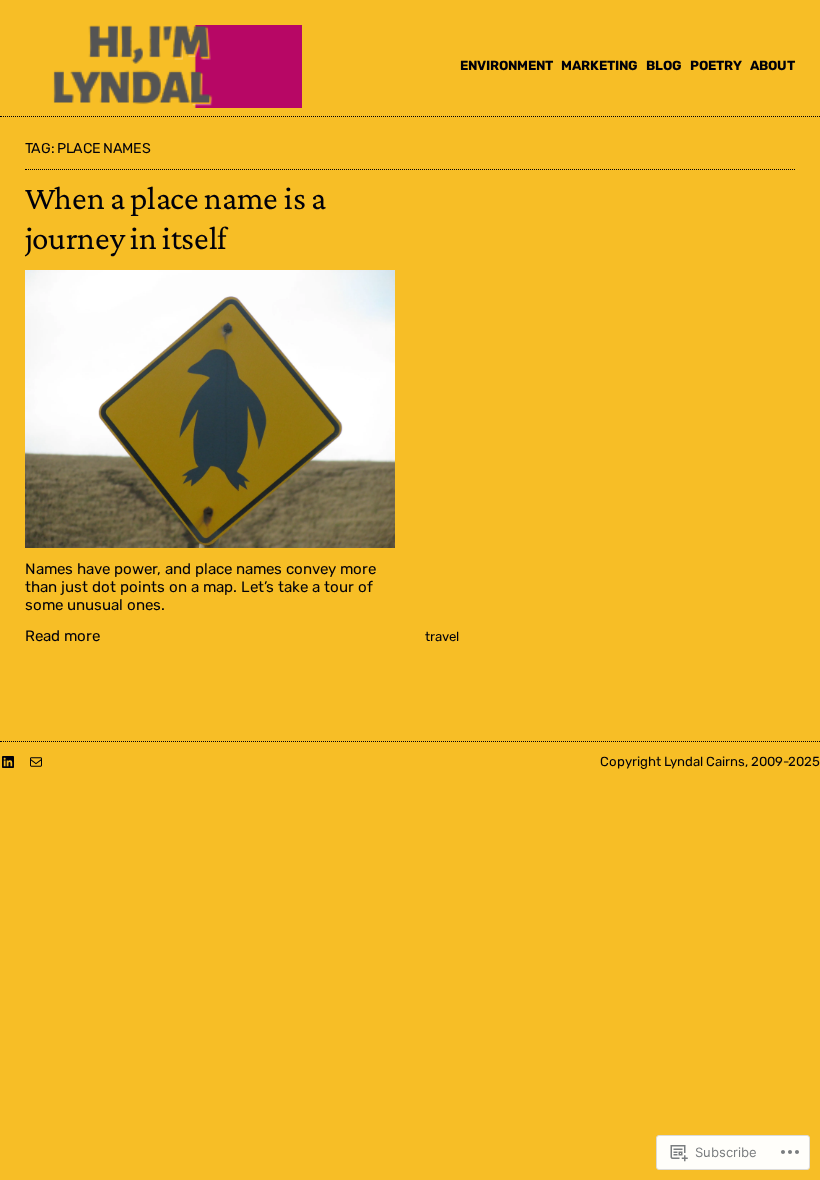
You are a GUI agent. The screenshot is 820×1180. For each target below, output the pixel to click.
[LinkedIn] (8, 762)
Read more (62, 636)
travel (442, 636)
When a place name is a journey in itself (175, 217)
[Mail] (36, 762)
